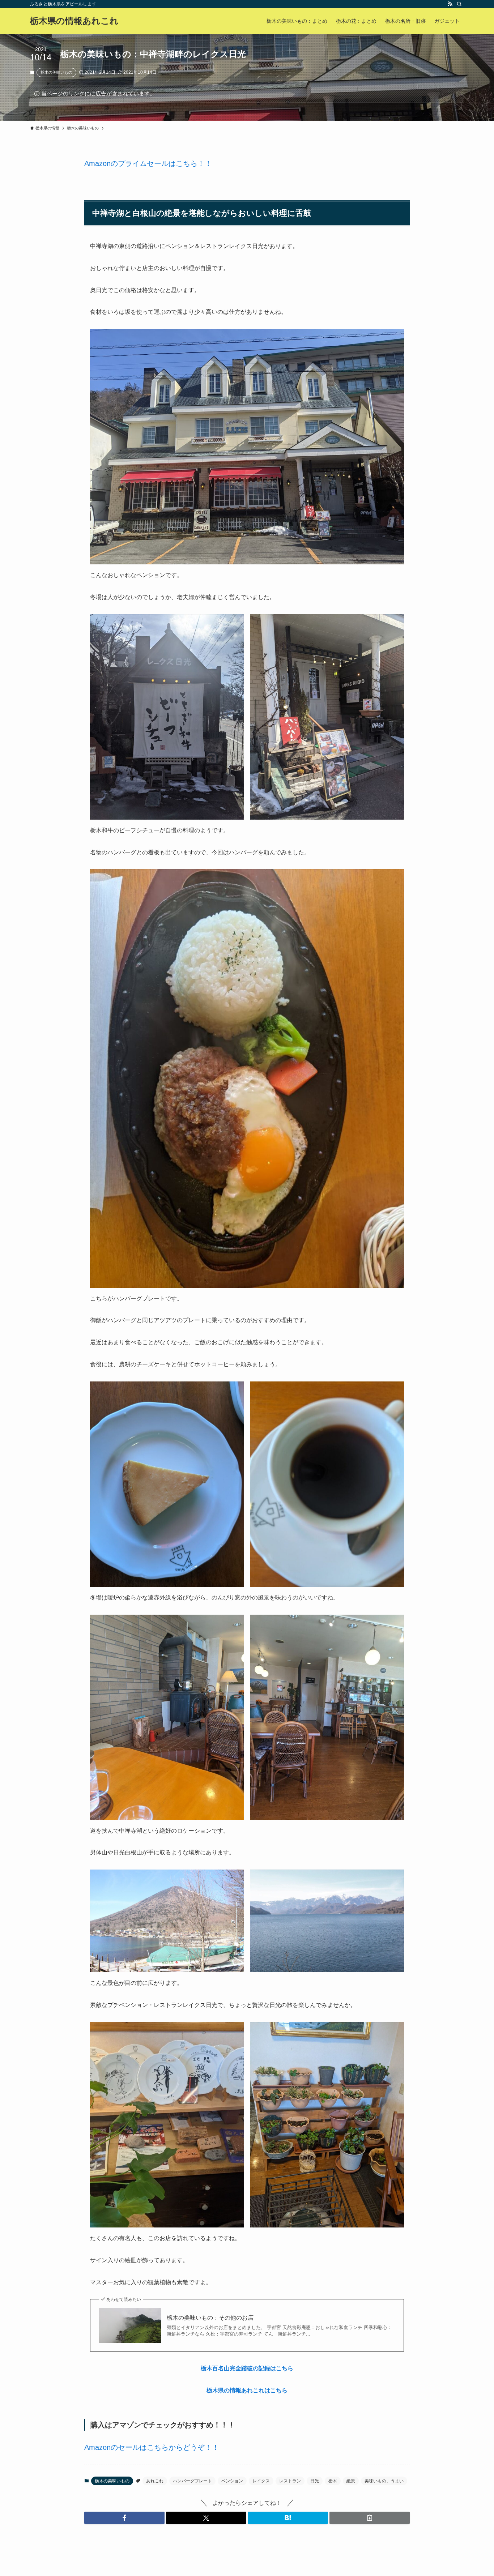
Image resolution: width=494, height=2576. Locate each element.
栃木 (333, 2481)
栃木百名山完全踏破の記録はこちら (247, 2368)
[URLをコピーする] (370, 2518)
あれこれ (155, 2481)
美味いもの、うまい (384, 2481)
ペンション (232, 2481)
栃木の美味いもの (56, 72)
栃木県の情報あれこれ (74, 21)
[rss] (450, 4)
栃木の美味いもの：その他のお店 (210, 2318)
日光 (315, 2481)
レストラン (290, 2481)
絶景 (351, 2481)
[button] (124, 2518)
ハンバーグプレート (192, 2481)
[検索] (459, 4)
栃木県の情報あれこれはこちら (247, 2390)
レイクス (261, 2481)
